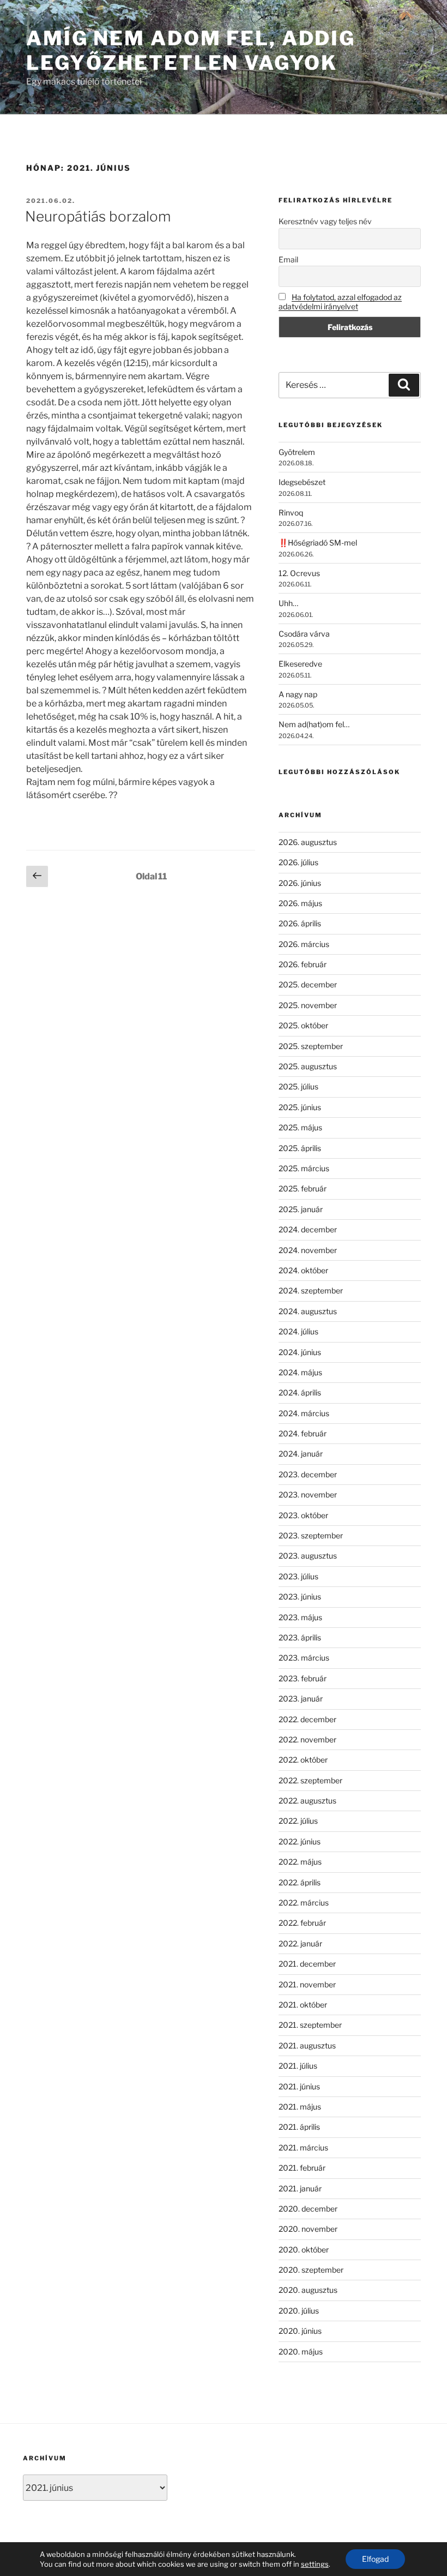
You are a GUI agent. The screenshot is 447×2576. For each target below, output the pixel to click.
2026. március (304, 944)
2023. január (301, 1699)
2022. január (300, 1943)
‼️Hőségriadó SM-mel (318, 543)
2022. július (298, 1821)
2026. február (303, 964)
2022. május (300, 1862)
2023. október (303, 1515)
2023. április (300, 1637)
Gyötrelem (297, 452)
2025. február (303, 1188)
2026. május (300, 903)
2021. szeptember (310, 2025)
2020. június (300, 2331)
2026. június (300, 883)
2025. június (300, 1107)
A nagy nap (298, 694)
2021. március (303, 2147)
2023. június (300, 1596)
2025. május (300, 1127)
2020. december (308, 2209)
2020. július (299, 2311)
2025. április (300, 1148)
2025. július (298, 1086)
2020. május (301, 2352)
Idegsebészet (302, 482)
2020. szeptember (311, 2270)
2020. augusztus (308, 2290)
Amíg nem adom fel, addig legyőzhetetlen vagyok (191, 50)
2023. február (303, 1678)
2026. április (300, 923)
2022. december (307, 1719)
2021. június (299, 2086)
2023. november (308, 1494)
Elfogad (375, 2559)
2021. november (307, 1984)
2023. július (298, 1576)
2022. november (307, 1739)
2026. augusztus (308, 842)
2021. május (300, 2107)
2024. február (303, 1433)
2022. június (300, 1841)
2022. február (302, 1923)
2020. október (304, 2249)
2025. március (304, 1168)
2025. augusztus (308, 1066)
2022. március (304, 1903)
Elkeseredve (300, 664)
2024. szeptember (311, 1290)
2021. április (299, 2127)
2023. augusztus (308, 1556)
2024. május (300, 1372)
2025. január (301, 1209)
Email (288, 259)
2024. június (300, 1352)
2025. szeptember (311, 1046)
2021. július (298, 2066)
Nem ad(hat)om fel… (314, 724)
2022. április (300, 1882)
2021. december (307, 1964)
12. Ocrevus (299, 573)
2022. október (303, 1760)
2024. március (304, 1413)
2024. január (301, 1454)
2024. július (298, 1331)
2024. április (300, 1392)
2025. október (303, 1025)
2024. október (303, 1270)
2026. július (298, 862)
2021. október (303, 2005)
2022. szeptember (310, 1780)
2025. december (308, 984)
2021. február (302, 2168)
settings (315, 2564)
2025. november (308, 1005)
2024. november (308, 1250)
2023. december (308, 1474)
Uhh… (288, 603)
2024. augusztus (308, 1311)
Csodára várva (304, 634)
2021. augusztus (307, 2045)
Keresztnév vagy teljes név (325, 221)
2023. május (300, 1617)
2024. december (308, 1229)
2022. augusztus (307, 1801)
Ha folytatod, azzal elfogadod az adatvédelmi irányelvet (340, 302)
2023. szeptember (311, 1535)
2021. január (300, 2188)
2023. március (304, 1658)
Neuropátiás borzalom (98, 216)
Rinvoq (291, 513)
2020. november (308, 2229)
